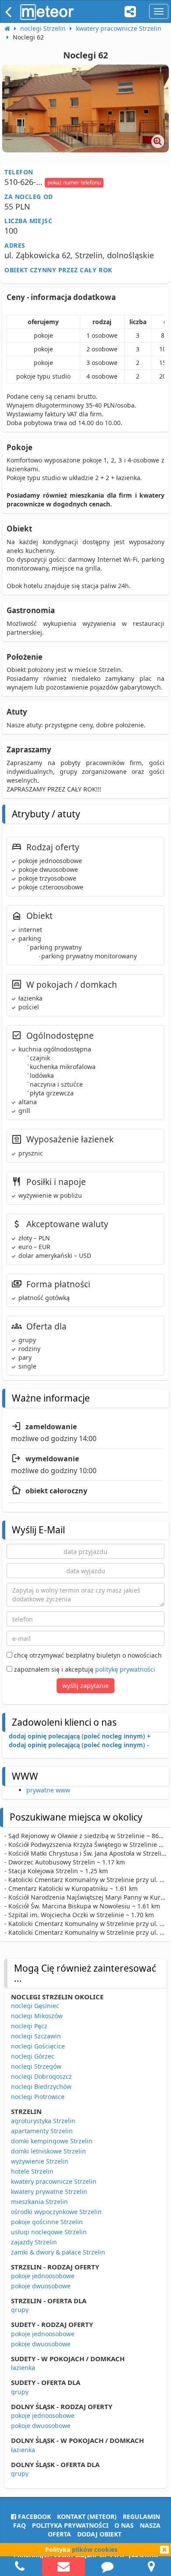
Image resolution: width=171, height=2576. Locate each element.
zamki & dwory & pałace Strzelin (58, 2252)
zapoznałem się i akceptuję (84, 1669)
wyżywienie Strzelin (40, 2161)
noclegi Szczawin (36, 2036)
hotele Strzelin (32, 2171)
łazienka (23, 2368)
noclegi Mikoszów (37, 2016)
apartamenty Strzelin (42, 2131)
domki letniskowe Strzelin (48, 2151)
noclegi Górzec (33, 2056)
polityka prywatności (70, 2525)
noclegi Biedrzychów (41, 2086)
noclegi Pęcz (29, 2026)
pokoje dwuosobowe (41, 2286)
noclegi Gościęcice (38, 2046)
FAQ (20, 2525)
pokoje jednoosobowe (43, 2276)
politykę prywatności (125, 1669)
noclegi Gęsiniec (35, 2006)
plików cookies (95, 2549)
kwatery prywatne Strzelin (49, 2191)
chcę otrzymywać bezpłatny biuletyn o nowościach (87, 1655)
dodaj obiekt (99, 2534)
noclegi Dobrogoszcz (41, 2076)
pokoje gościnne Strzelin (47, 2222)
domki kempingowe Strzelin (52, 2141)
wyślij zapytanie (85, 1685)
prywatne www (48, 1790)
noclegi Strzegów (36, 2066)
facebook (34, 2516)
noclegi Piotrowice (38, 2097)
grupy (20, 2310)
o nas (124, 2525)
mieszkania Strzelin (39, 2202)
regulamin (141, 2516)
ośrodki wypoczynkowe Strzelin (56, 2212)
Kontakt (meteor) (87, 2516)
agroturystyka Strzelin (43, 2121)
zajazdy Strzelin (34, 2242)
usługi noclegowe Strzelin (49, 2232)
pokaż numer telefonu (74, 182)
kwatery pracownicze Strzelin (54, 2181)
